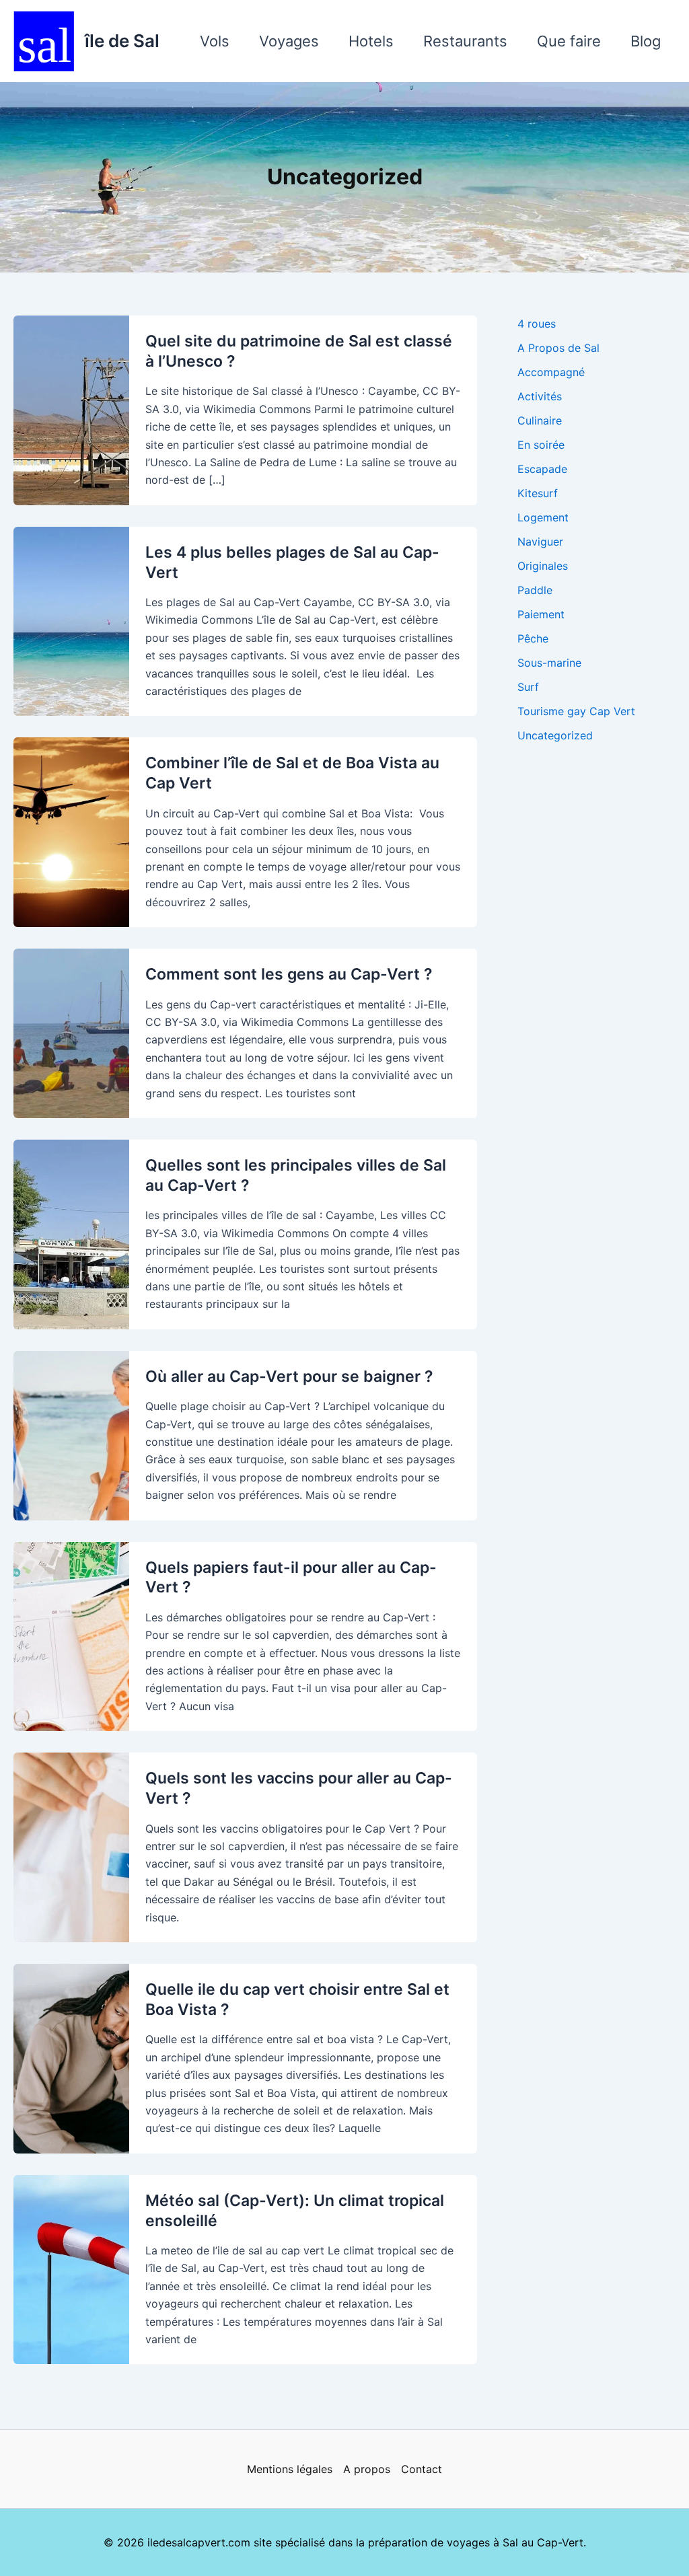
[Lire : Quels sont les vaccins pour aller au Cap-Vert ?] (71, 1846)
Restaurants (465, 41)
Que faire (569, 41)
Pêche (533, 638)
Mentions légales (290, 2469)
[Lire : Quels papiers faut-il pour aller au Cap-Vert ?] (71, 1635)
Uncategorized (555, 735)
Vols (215, 41)
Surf (528, 687)
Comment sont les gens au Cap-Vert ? (289, 974)
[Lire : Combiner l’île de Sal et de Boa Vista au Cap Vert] (71, 832)
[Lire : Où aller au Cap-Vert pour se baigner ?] (71, 1434)
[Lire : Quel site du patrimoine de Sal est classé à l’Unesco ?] (71, 409)
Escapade (542, 469)
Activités (540, 396)
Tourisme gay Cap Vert (576, 711)
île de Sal (122, 41)
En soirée (541, 445)
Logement (543, 517)
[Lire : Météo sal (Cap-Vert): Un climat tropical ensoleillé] (71, 2269)
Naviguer (540, 542)
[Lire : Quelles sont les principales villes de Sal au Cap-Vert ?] (71, 1233)
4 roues (537, 324)
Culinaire (540, 420)
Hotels (371, 41)
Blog (646, 41)
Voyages (289, 41)
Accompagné (551, 372)
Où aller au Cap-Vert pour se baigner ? (289, 1376)
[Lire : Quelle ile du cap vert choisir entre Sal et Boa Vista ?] (71, 2057)
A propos (367, 2469)
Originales (543, 566)
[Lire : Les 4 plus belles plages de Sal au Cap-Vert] (71, 620)
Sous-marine (549, 663)
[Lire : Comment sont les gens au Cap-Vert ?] (71, 1032)
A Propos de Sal (558, 348)
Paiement (541, 614)
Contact (422, 2469)
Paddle (535, 590)
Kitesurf (538, 493)
